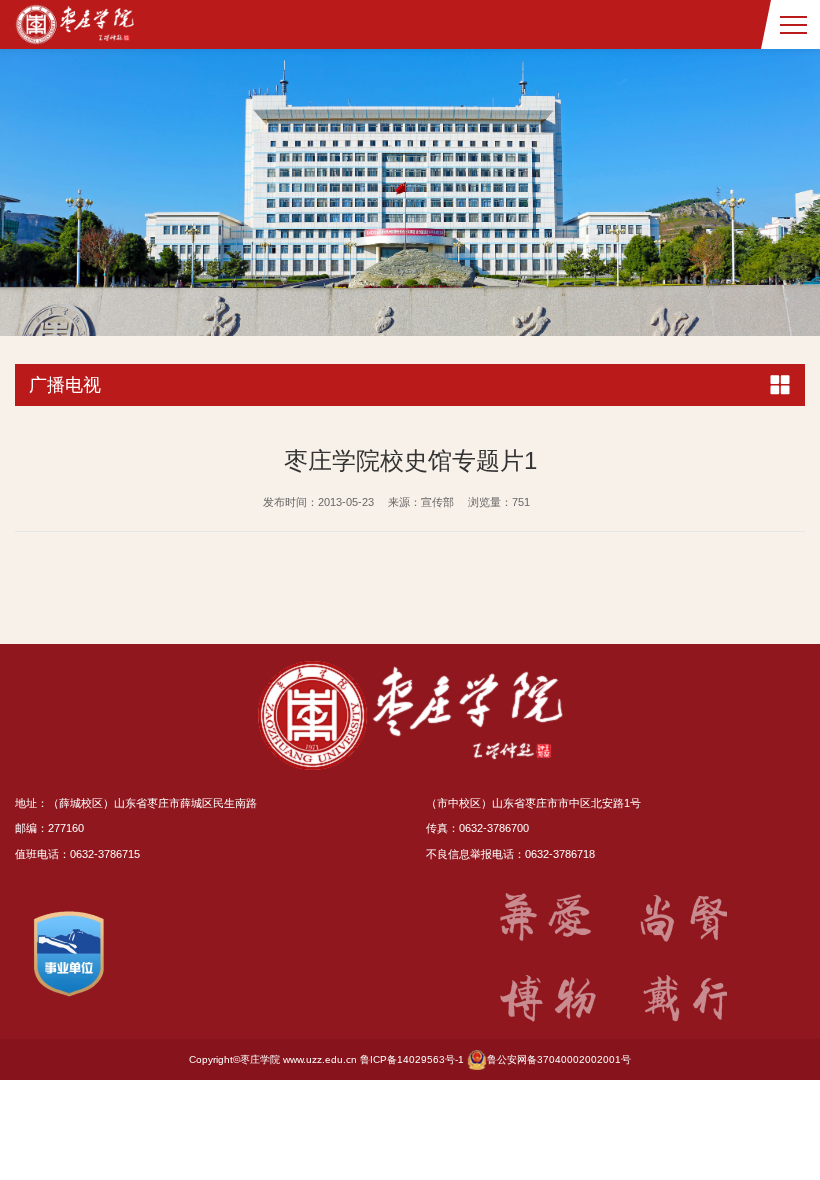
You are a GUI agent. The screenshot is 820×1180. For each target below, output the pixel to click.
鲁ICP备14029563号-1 (412, 1059)
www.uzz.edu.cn (320, 1059)
